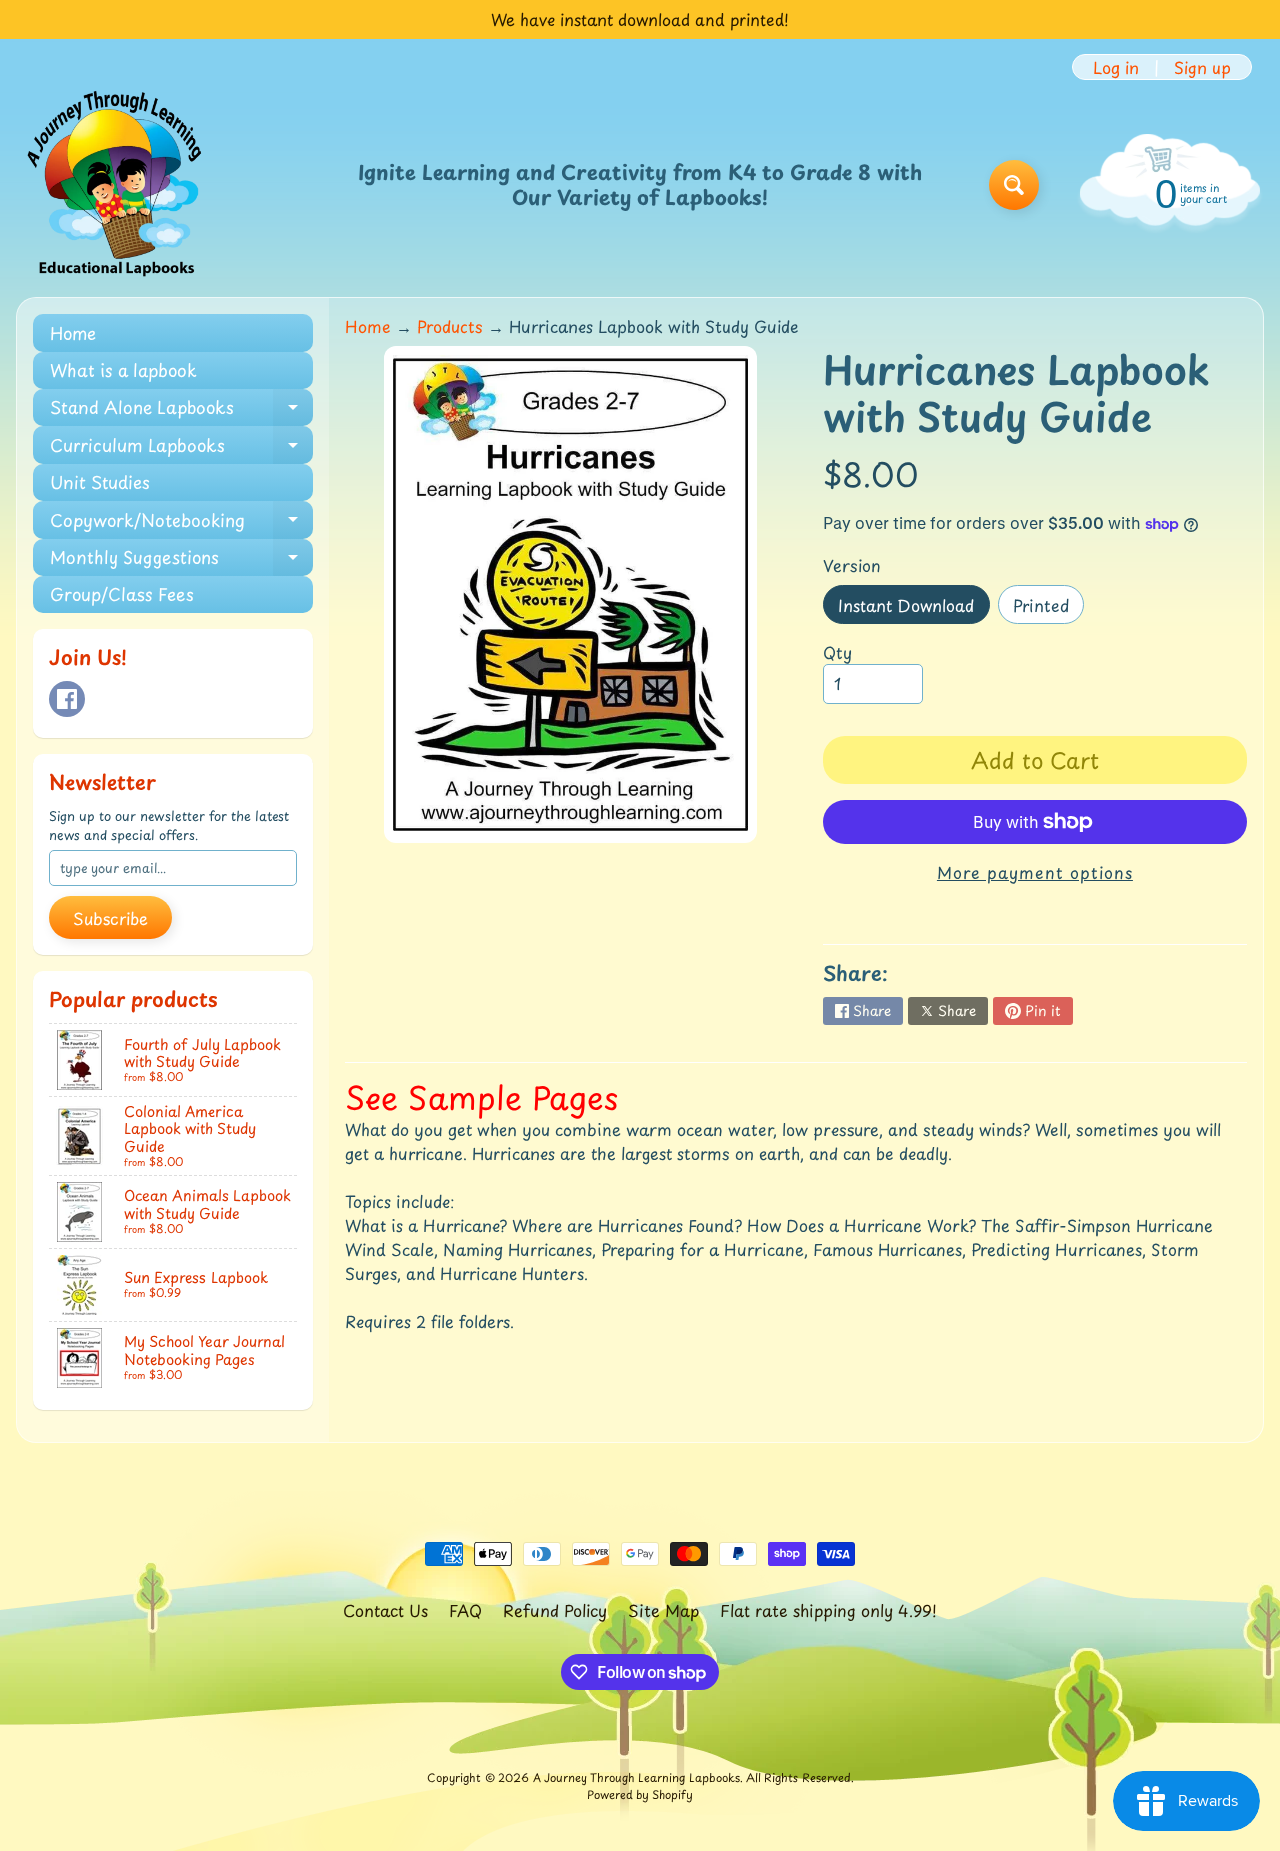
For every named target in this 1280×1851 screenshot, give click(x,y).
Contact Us (385, 1610)
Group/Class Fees (122, 594)
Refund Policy (555, 1610)
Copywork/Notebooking (181, 522)
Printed (1048, 608)
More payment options (1035, 872)
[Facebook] (67, 699)
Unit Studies (100, 482)
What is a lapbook (123, 370)
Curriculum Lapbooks (181, 447)
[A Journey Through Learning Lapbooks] (116, 185)
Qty (837, 652)
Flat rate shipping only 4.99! (828, 1610)
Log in (1116, 67)
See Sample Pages (481, 1097)
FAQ (465, 1610)
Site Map (663, 1610)
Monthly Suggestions (181, 560)
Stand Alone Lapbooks (181, 410)
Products (450, 326)
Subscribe (110, 918)
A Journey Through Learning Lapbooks (636, 1777)
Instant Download (913, 608)
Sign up (1202, 67)
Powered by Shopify (640, 1794)
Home (73, 333)
